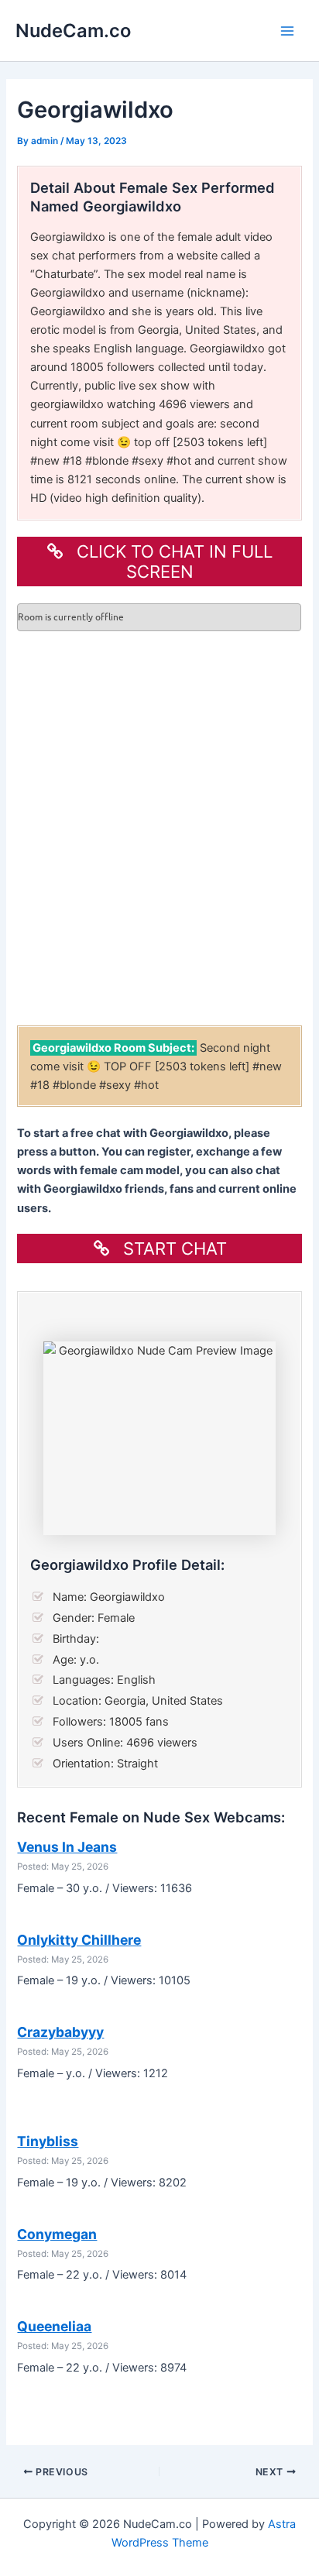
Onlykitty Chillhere (79, 1940)
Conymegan (57, 2234)
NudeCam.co (73, 31)
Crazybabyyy (60, 2032)
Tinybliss (48, 2141)
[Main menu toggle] (287, 31)
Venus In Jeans (67, 1847)
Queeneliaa (54, 2326)
